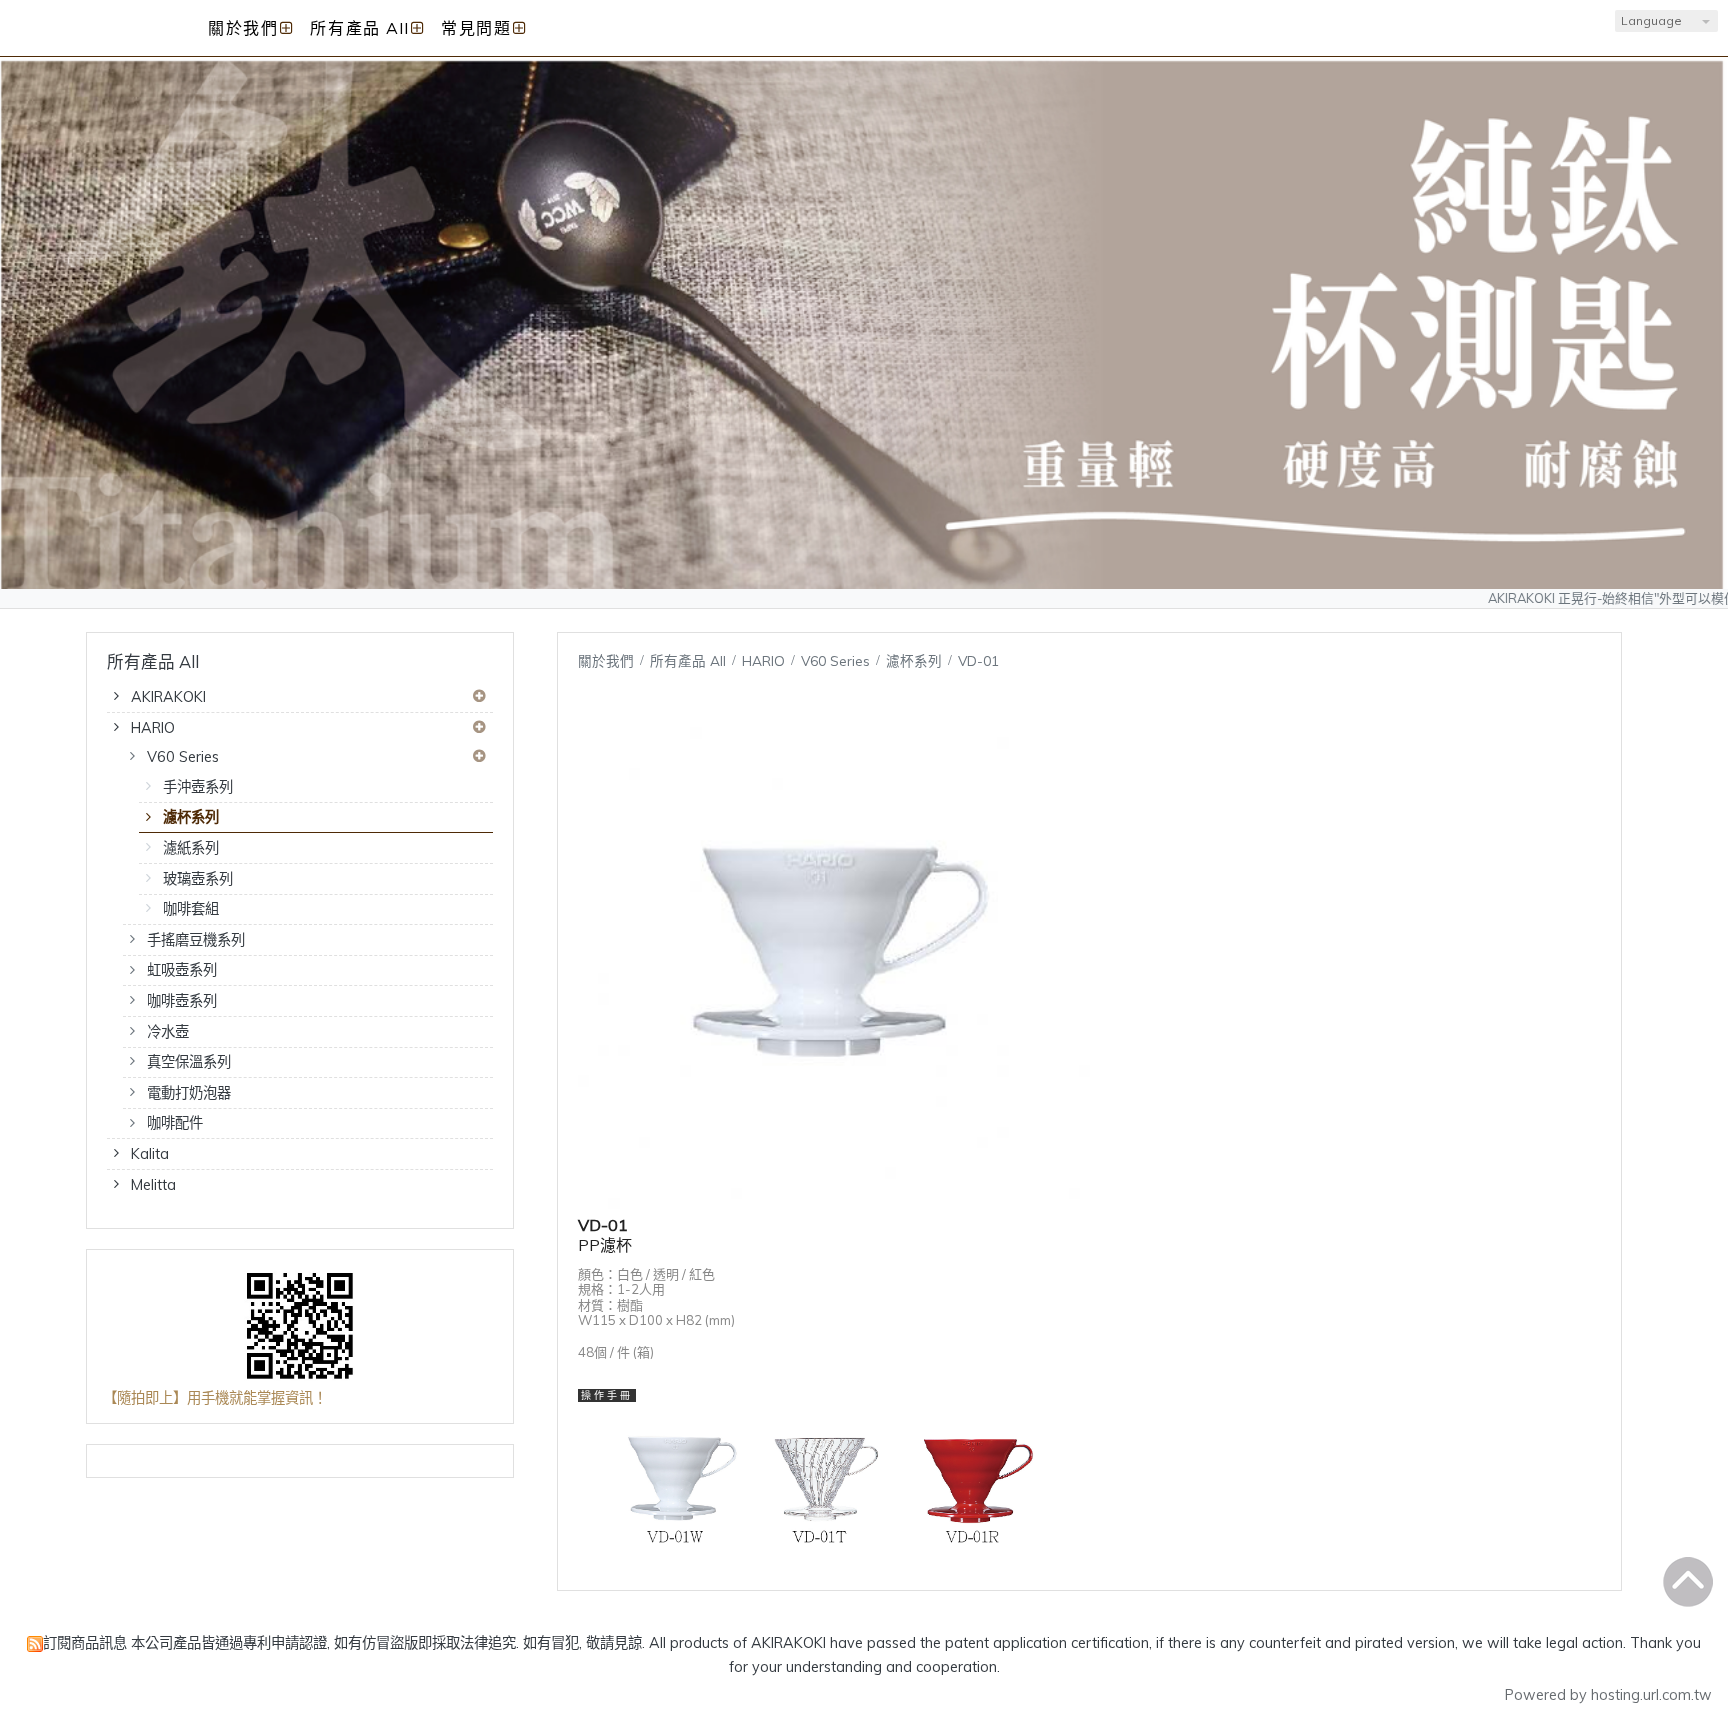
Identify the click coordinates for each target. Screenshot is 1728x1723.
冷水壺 (168, 1032)
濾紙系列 (191, 848)
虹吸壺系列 (182, 970)
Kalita (150, 1154)
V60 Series (183, 757)
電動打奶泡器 (189, 1093)
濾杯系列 (191, 817)
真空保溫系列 (189, 1062)
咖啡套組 (191, 909)
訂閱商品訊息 (85, 1643)
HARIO (153, 728)
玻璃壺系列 (198, 879)
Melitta (153, 1185)
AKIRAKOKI (168, 697)
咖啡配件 (175, 1123)
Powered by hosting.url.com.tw (1608, 1695)
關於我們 (606, 660)
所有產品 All (690, 660)
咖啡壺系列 (182, 1001)
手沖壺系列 (198, 787)
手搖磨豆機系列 (196, 940)
